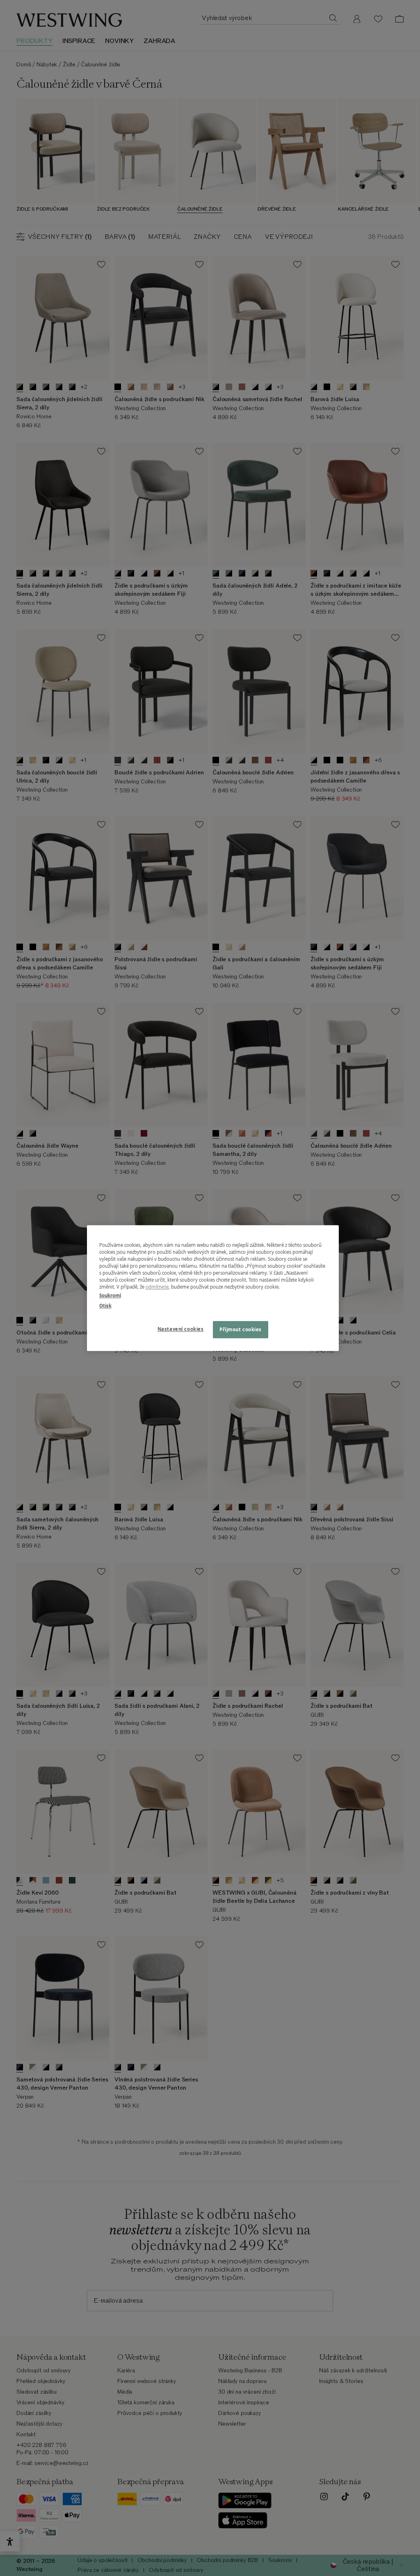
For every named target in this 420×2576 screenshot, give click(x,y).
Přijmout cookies (241, 1329)
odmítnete (157, 1287)
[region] (213, 1288)
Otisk (105, 1306)
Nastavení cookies (181, 1329)
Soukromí (110, 1295)
